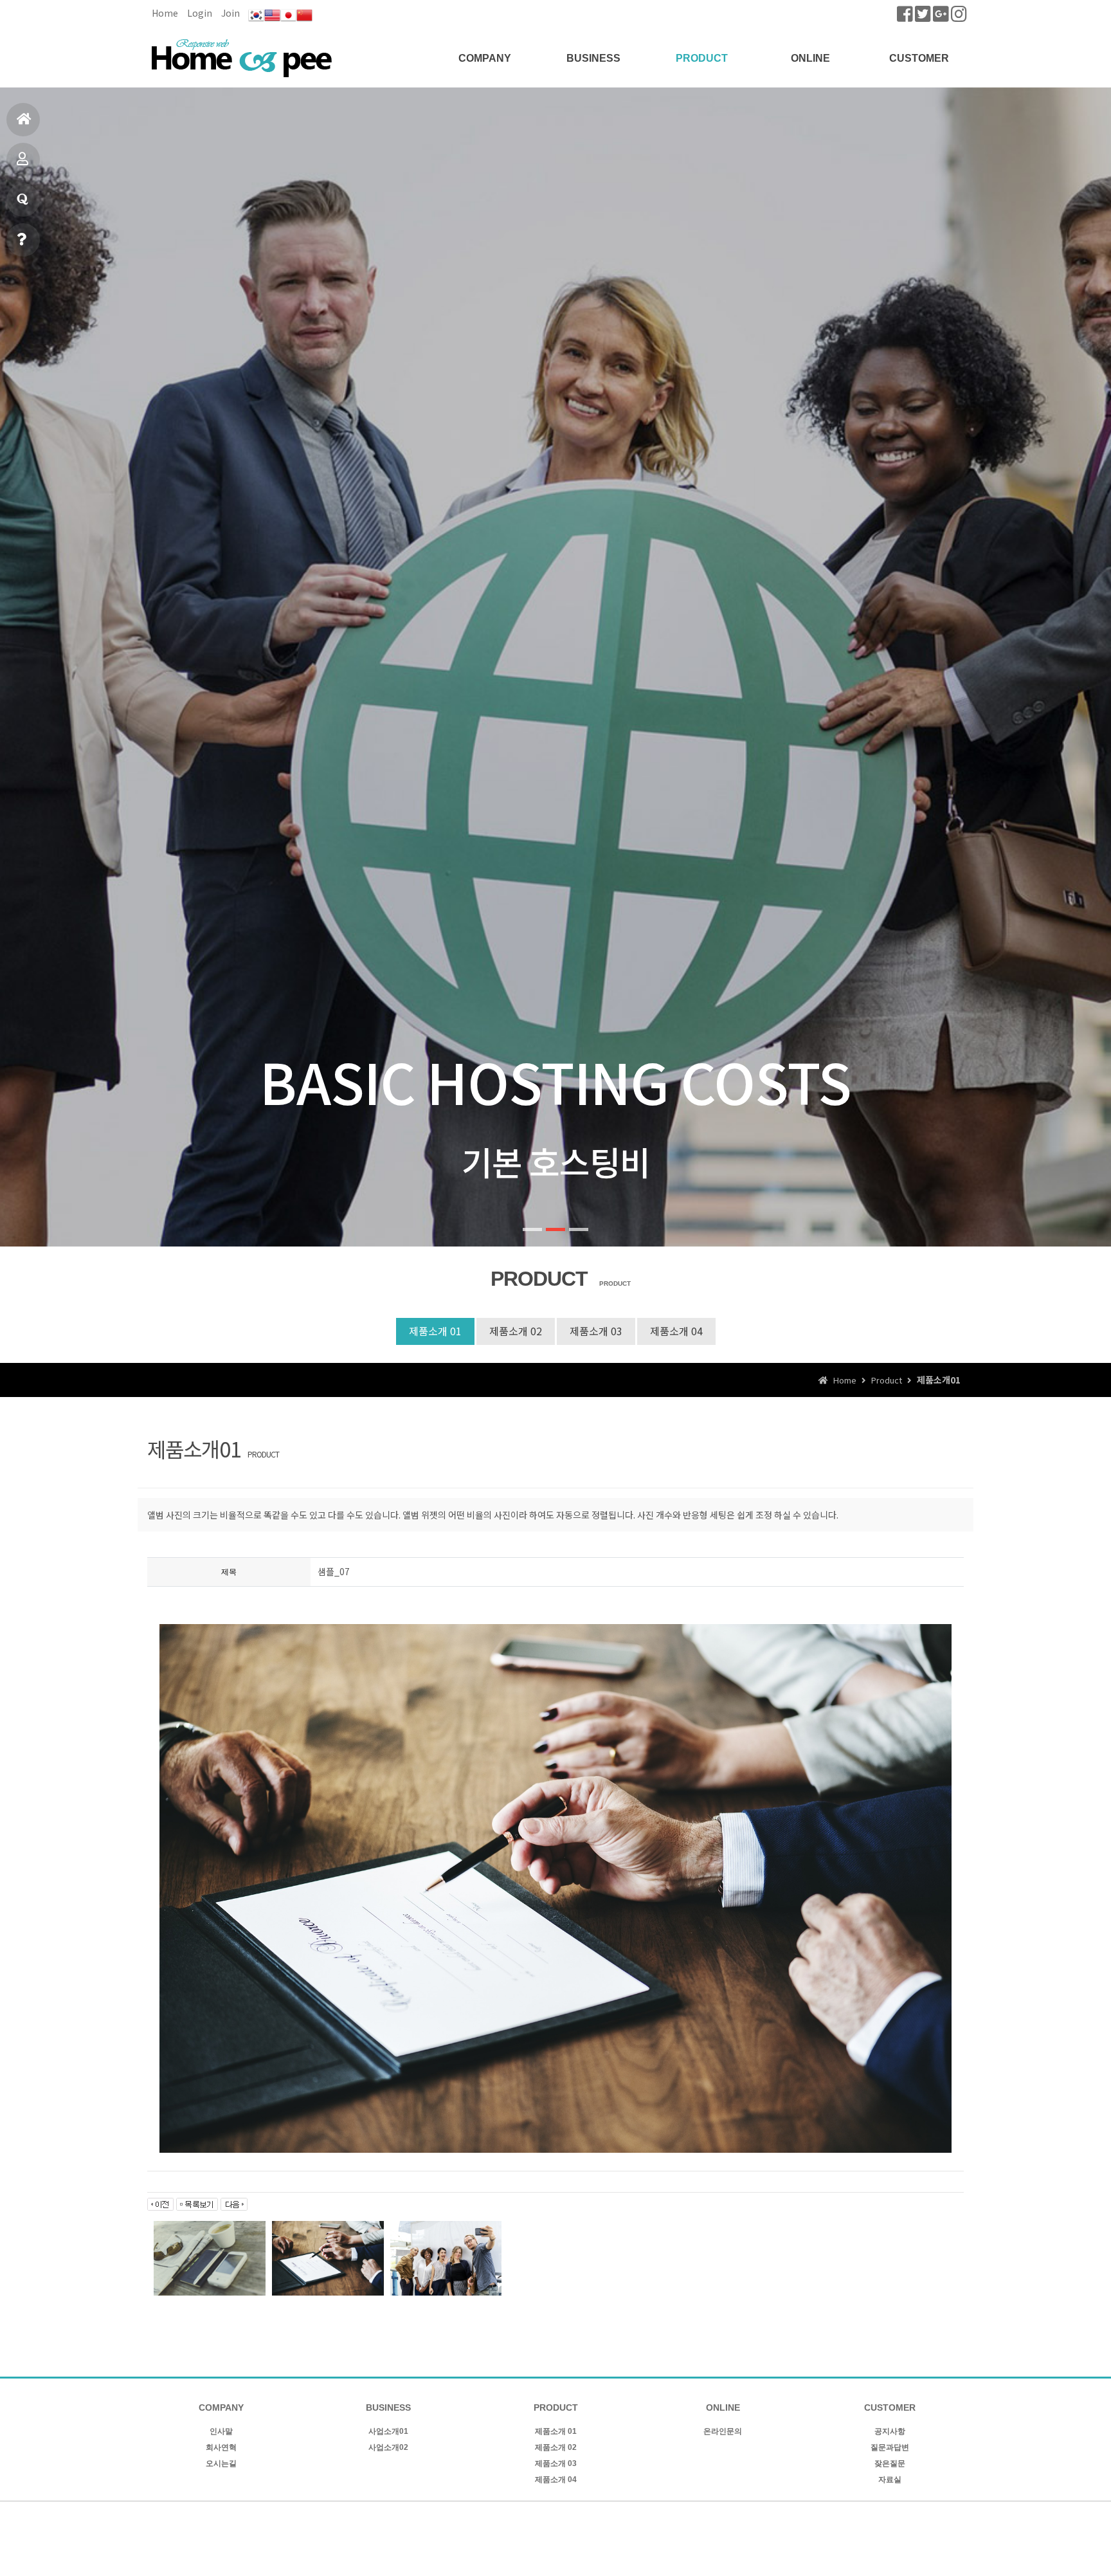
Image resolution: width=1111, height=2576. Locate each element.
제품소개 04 (676, 1331)
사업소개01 (388, 2431)
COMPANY (485, 58)
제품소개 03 (596, 1331)
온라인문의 (723, 2431)
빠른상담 (23, 240)
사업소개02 (388, 2447)
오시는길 (221, 2463)
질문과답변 (23, 200)
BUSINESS (593, 58)
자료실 (890, 2480)
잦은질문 (890, 2463)
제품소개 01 (435, 1331)
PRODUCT (702, 58)
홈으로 (23, 120)
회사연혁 (221, 2447)
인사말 (221, 2431)
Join (230, 13)
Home (165, 13)
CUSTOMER (919, 58)
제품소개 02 (516, 1331)
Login (200, 13)
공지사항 (890, 2431)
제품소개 (23, 160)
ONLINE (810, 58)
